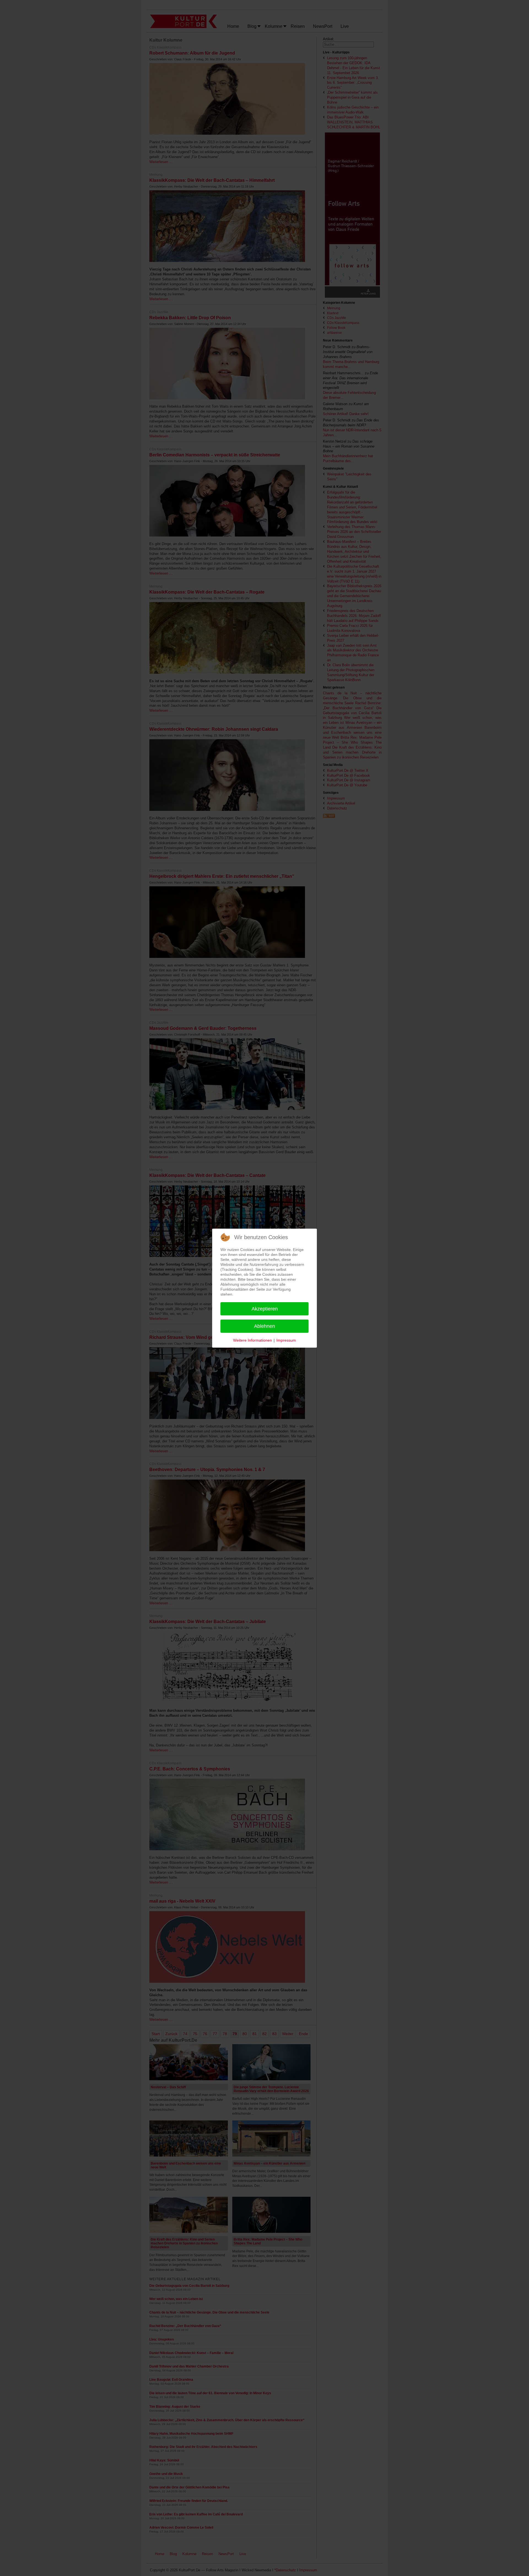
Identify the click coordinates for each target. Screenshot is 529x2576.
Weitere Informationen (253, 1340)
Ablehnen (264, 1326)
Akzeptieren (265, 1309)
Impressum (286, 1340)
